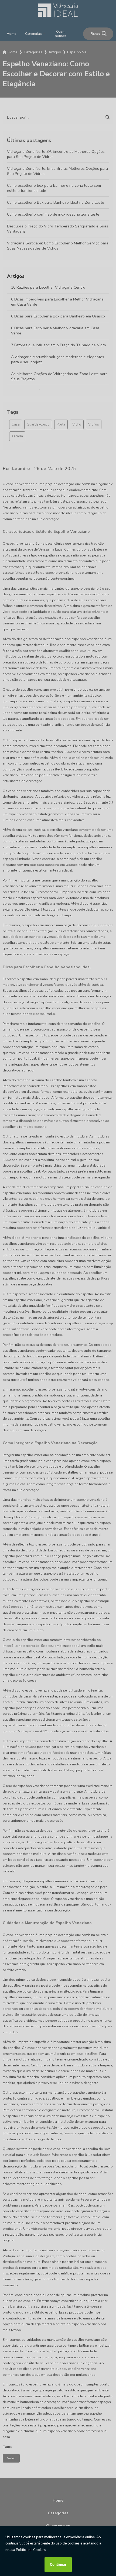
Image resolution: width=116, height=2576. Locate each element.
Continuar (58, 2565)
